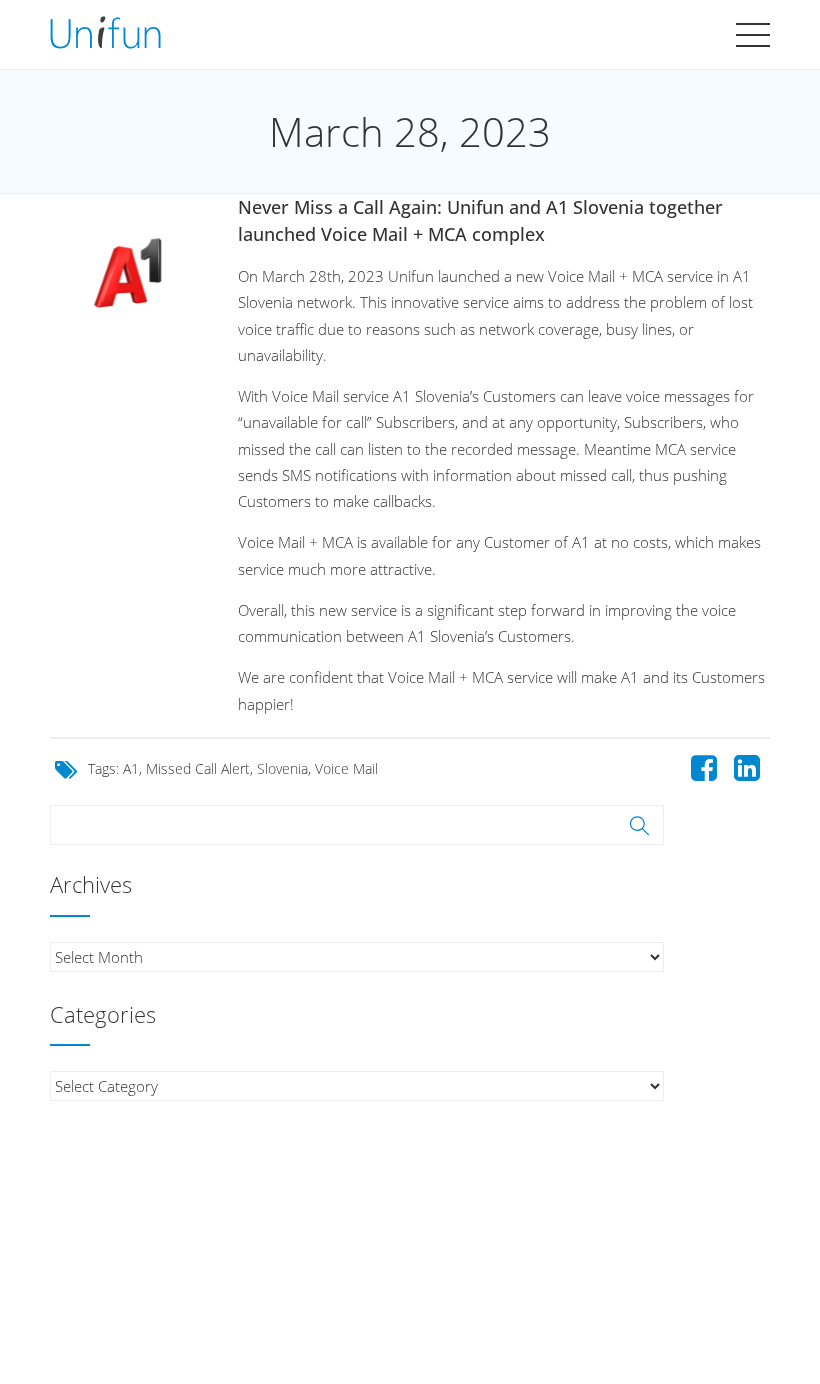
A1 (131, 768)
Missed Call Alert (198, 768)
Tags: (105, 768)
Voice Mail (346, 768)
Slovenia (282, 768)
